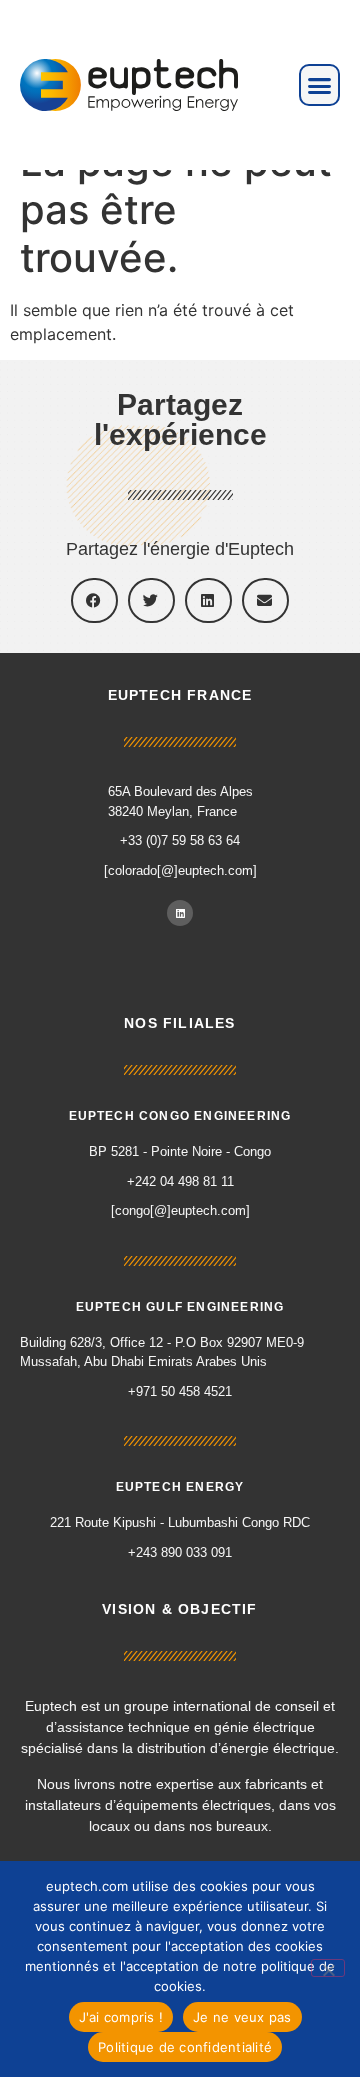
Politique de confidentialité (185, 2047)
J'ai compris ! (121, 2017)
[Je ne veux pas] (328, 1968)
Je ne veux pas (242, 2017)
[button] (320, 85)
